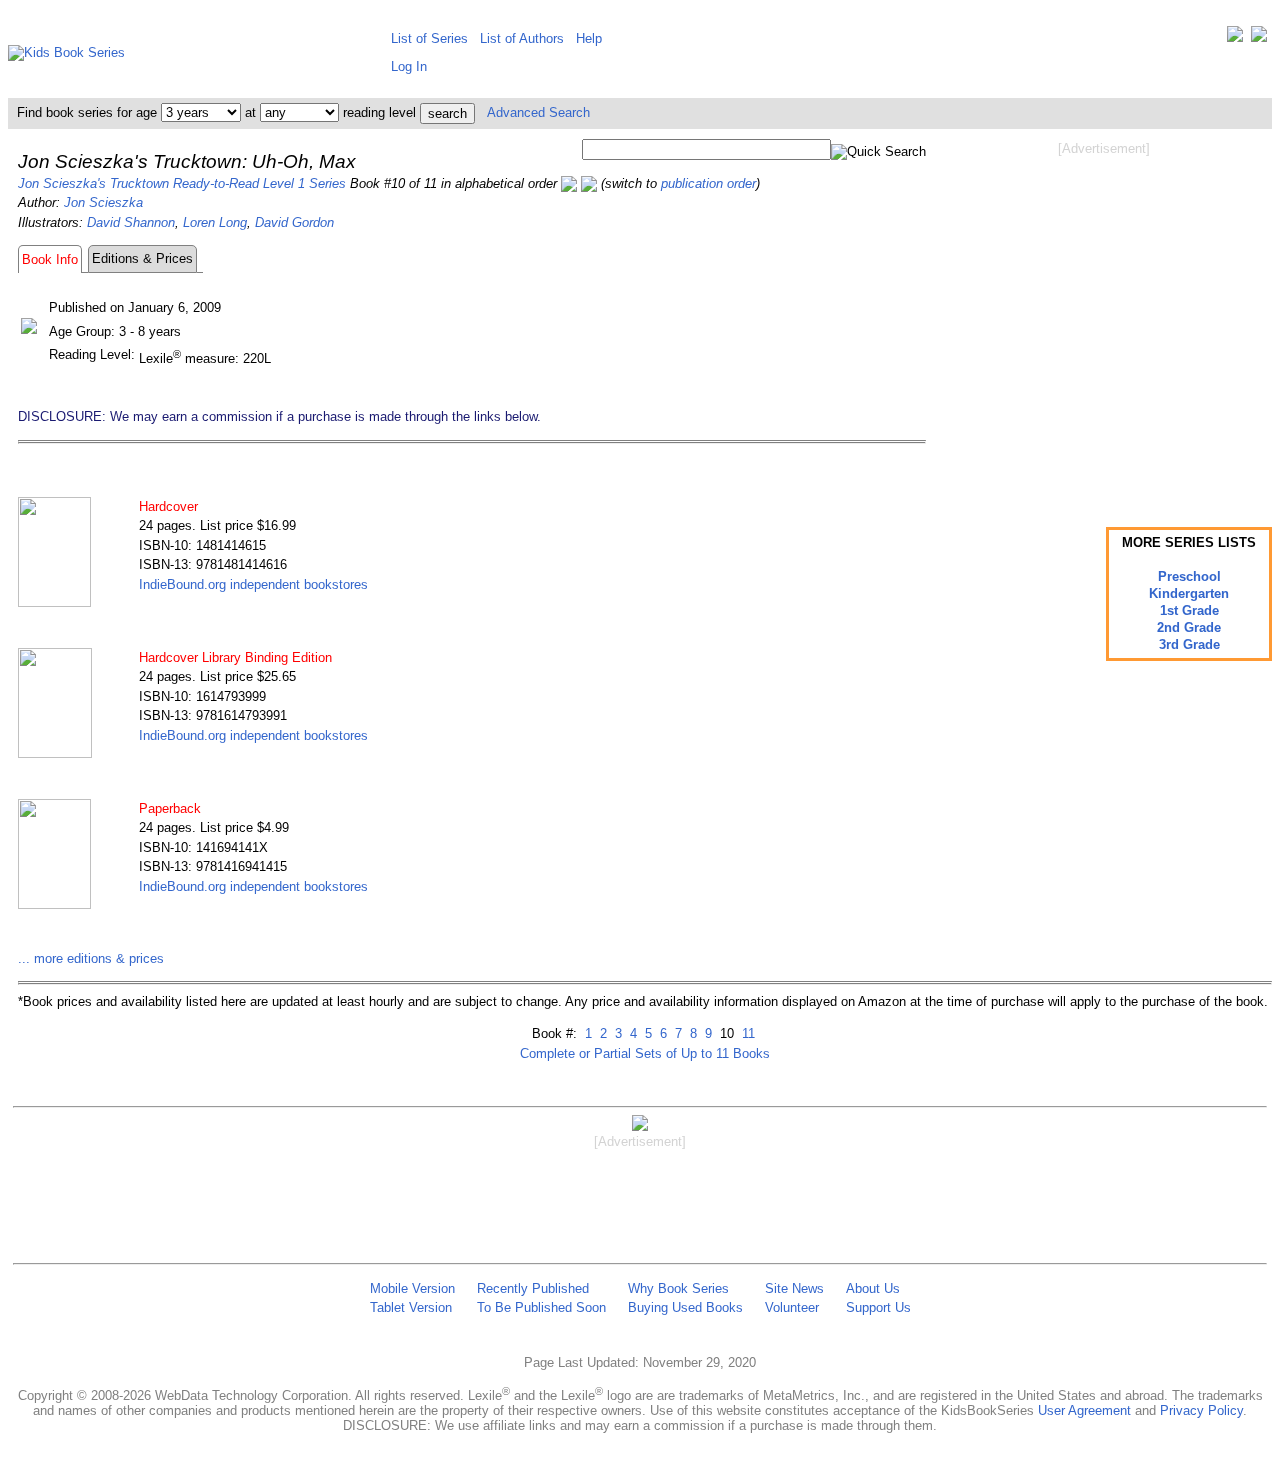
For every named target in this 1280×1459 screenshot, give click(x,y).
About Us (873, 1288)
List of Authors (522, 38)
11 (746, 1033)
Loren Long (215, 222)
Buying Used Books (685, 1307)
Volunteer (792, 1307)
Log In (409, 66)
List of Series (429, 38)
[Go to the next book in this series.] (589, 183)
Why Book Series (678, 1288)
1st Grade (1189, 610)
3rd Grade (1189, 644)
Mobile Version (412, 1288)
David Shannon (131, 222)
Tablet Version (411, 1307)
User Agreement (1084, 1410)
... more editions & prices (91, 958)
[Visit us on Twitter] (1235, 38)
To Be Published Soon (541, 1307)
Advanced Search (538, 112)
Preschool (1189, 576)
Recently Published (533, 1288)
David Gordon (294, 222)
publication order (708, 183)
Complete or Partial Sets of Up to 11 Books (645, 1053)
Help (589, 38)
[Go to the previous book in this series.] (569, 183)
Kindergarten (1189, 593)
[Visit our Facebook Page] (1259, 38)
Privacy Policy (1201, 1410)
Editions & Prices (142, 258)
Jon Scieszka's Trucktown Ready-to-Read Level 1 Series (182, 183)
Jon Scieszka (103, 202)
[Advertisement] (1104, 318)
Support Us (878, 1307)
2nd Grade (1189, 627)
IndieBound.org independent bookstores (253, 584)
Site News (794, 1288)
